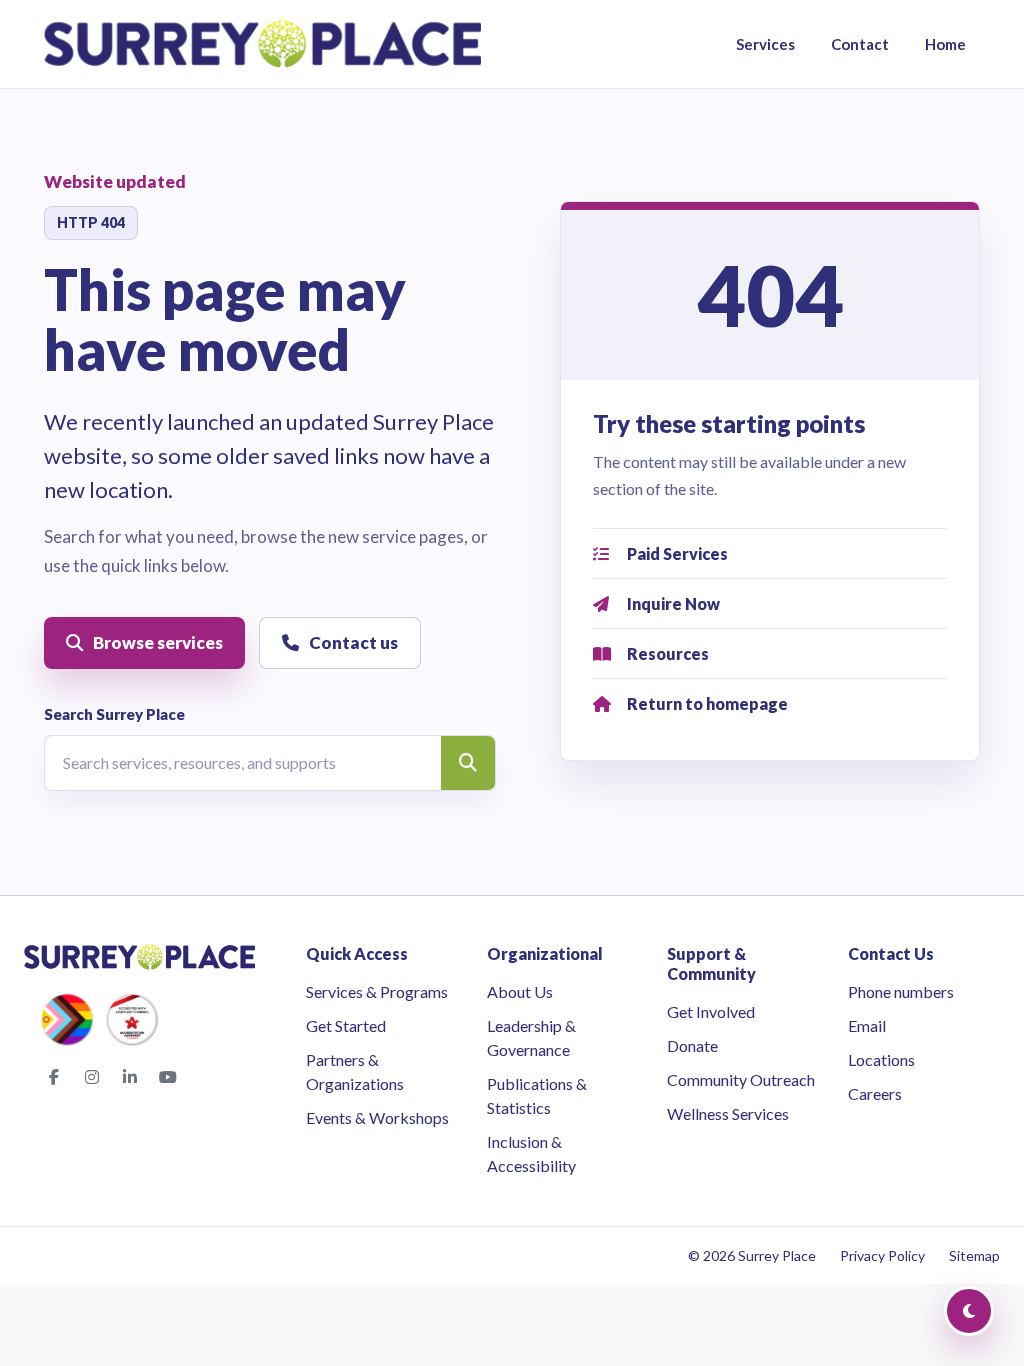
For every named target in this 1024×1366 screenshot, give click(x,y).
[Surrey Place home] (262, 44)
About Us (520, 991)
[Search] (468, 763)
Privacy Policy (882, 1255)
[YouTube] (168, 1077)
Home (945, 44)
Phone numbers (901, 991)
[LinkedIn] (130, 1077)
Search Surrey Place (114, 714)
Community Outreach (741, 1079)
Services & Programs (377, 991)
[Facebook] (54, 1077)
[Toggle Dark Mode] (969, 1311)
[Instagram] (92, 1077)
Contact (860, 44)
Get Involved (711, 1011)
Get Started (346, 1025)
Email (867, 1025)
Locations (881, 1059)
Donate (692, 1045)
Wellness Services (728, 1113)
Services (765, 44)
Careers (875, 1093)
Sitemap (974, 1255)
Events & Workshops (377, 1117)
